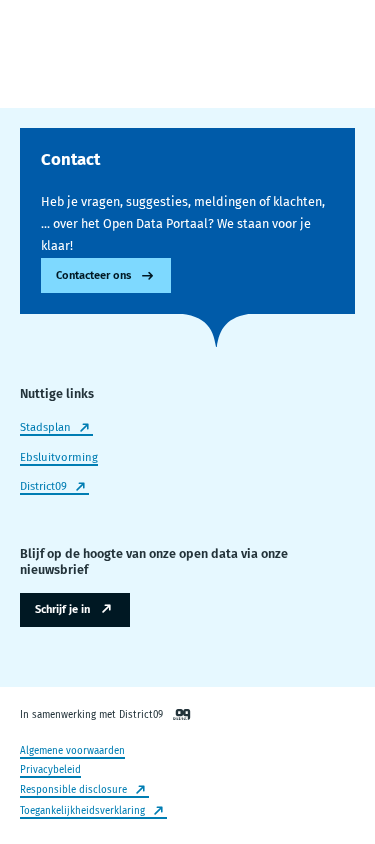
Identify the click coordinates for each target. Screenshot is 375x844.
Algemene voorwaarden (72, 751)
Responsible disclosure (73, 790)
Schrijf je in (62, 609)
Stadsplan (45, 427)
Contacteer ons (93, 275)
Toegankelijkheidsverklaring (82, 811)
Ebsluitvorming (59, 457)
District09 (43, 486)
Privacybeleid (50, 770)
